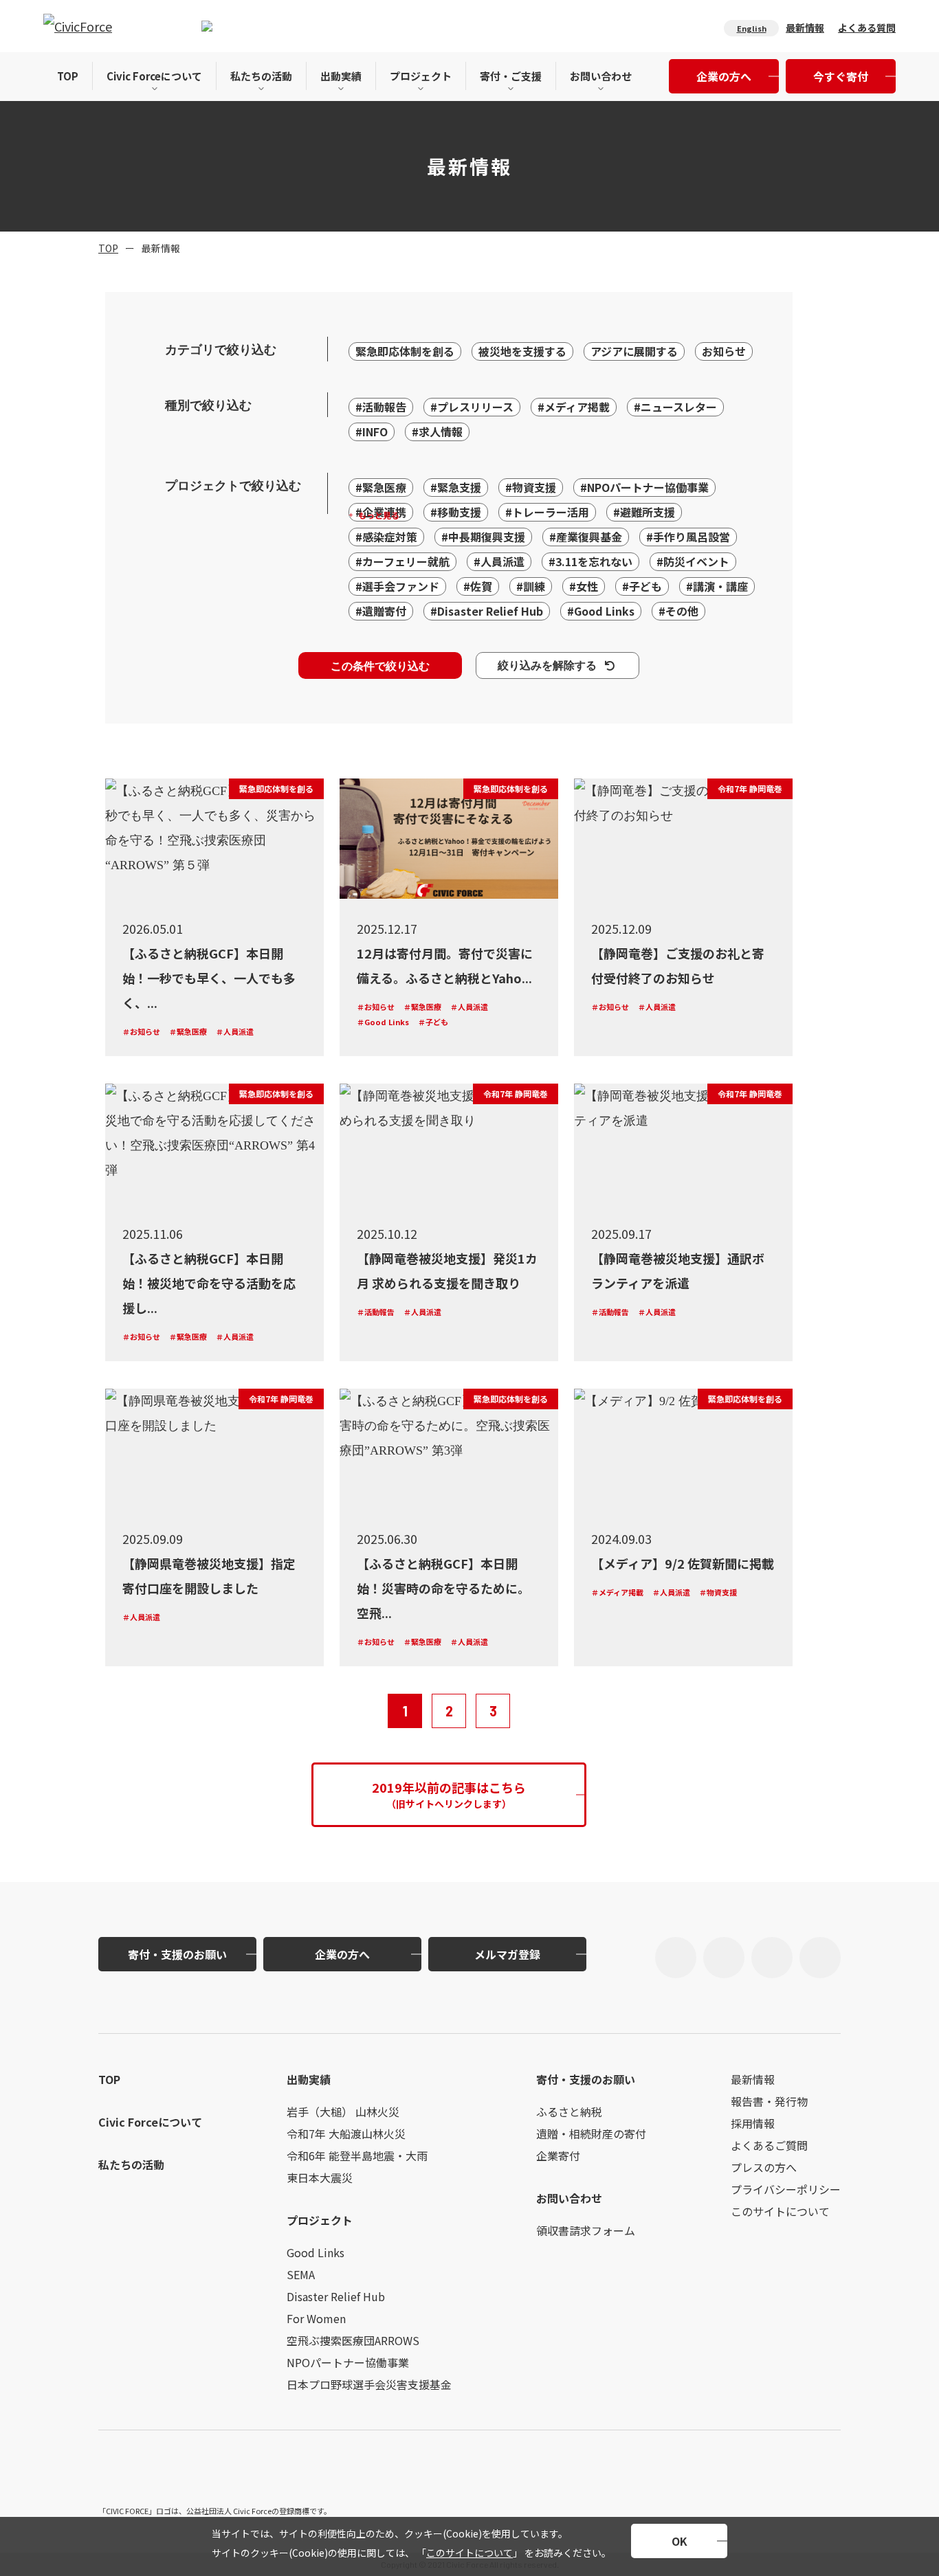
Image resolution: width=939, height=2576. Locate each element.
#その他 (678, 611)
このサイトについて (469, 2553)
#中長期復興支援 (483, 537)
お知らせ (724, 351)
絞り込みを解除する (547, 665)
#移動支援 (456, 512)
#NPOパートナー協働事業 (644, 487)
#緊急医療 (381, 487)
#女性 (584, 586)
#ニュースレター (675, 407)
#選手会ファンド (397, 586)
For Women (316, 2318)
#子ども (642, 586)
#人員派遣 (499, 561)
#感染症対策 (386, 537)
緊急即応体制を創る (405, 351)
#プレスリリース (472, 407)
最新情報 (805, 27)
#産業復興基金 (586, 537)
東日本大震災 (320, 2177)
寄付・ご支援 (511, 76)
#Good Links (601, 611)
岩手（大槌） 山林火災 (343, 2112)
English (752, 28)
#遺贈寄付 (381, 611)
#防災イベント (693, 561)
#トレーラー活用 (547, 512)
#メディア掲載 (574, 407)
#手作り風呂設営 (688, 537)
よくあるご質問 (769, 2145)
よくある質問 (867, 27)
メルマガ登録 (507, 1954)
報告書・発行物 (769, 2101)
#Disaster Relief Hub (487, 611)
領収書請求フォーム (586, 2230)
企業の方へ (724, 76)
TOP (68, 76)
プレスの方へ (764, 2167)
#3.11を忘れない (590, 561)
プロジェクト (421, 76)
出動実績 (341, 76)
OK (680, 2541)
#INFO (372, 432)
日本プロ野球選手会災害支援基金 (369, 2384)
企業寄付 (558, 2155)
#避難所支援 (644, 512)
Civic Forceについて (154, 76)
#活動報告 (381, 407)
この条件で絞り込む (380, 665)
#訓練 (531, 586)
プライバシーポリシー (786, 2189)
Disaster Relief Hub (336, 2296)
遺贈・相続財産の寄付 (591, 2133)
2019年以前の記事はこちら (449, 1794)
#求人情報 (437, 432)
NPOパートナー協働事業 (348, 2362)
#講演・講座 (717, 586)
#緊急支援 (456, 487)
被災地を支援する (522, 351)
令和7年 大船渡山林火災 (346, 2133)
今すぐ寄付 (841, 76)
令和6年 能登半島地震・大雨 (357, 2155)
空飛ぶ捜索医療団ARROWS (353, 2340)
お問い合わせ (601, 76)
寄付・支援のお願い (177, 1954)
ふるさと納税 (569, 2112)
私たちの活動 (261, 76)
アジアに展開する (634, 351)
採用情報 (753, 2123)
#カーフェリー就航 (402, 561)
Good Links (316, 2252)
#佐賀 (478, 586)
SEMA (301, 2274)
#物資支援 (531, 487)
